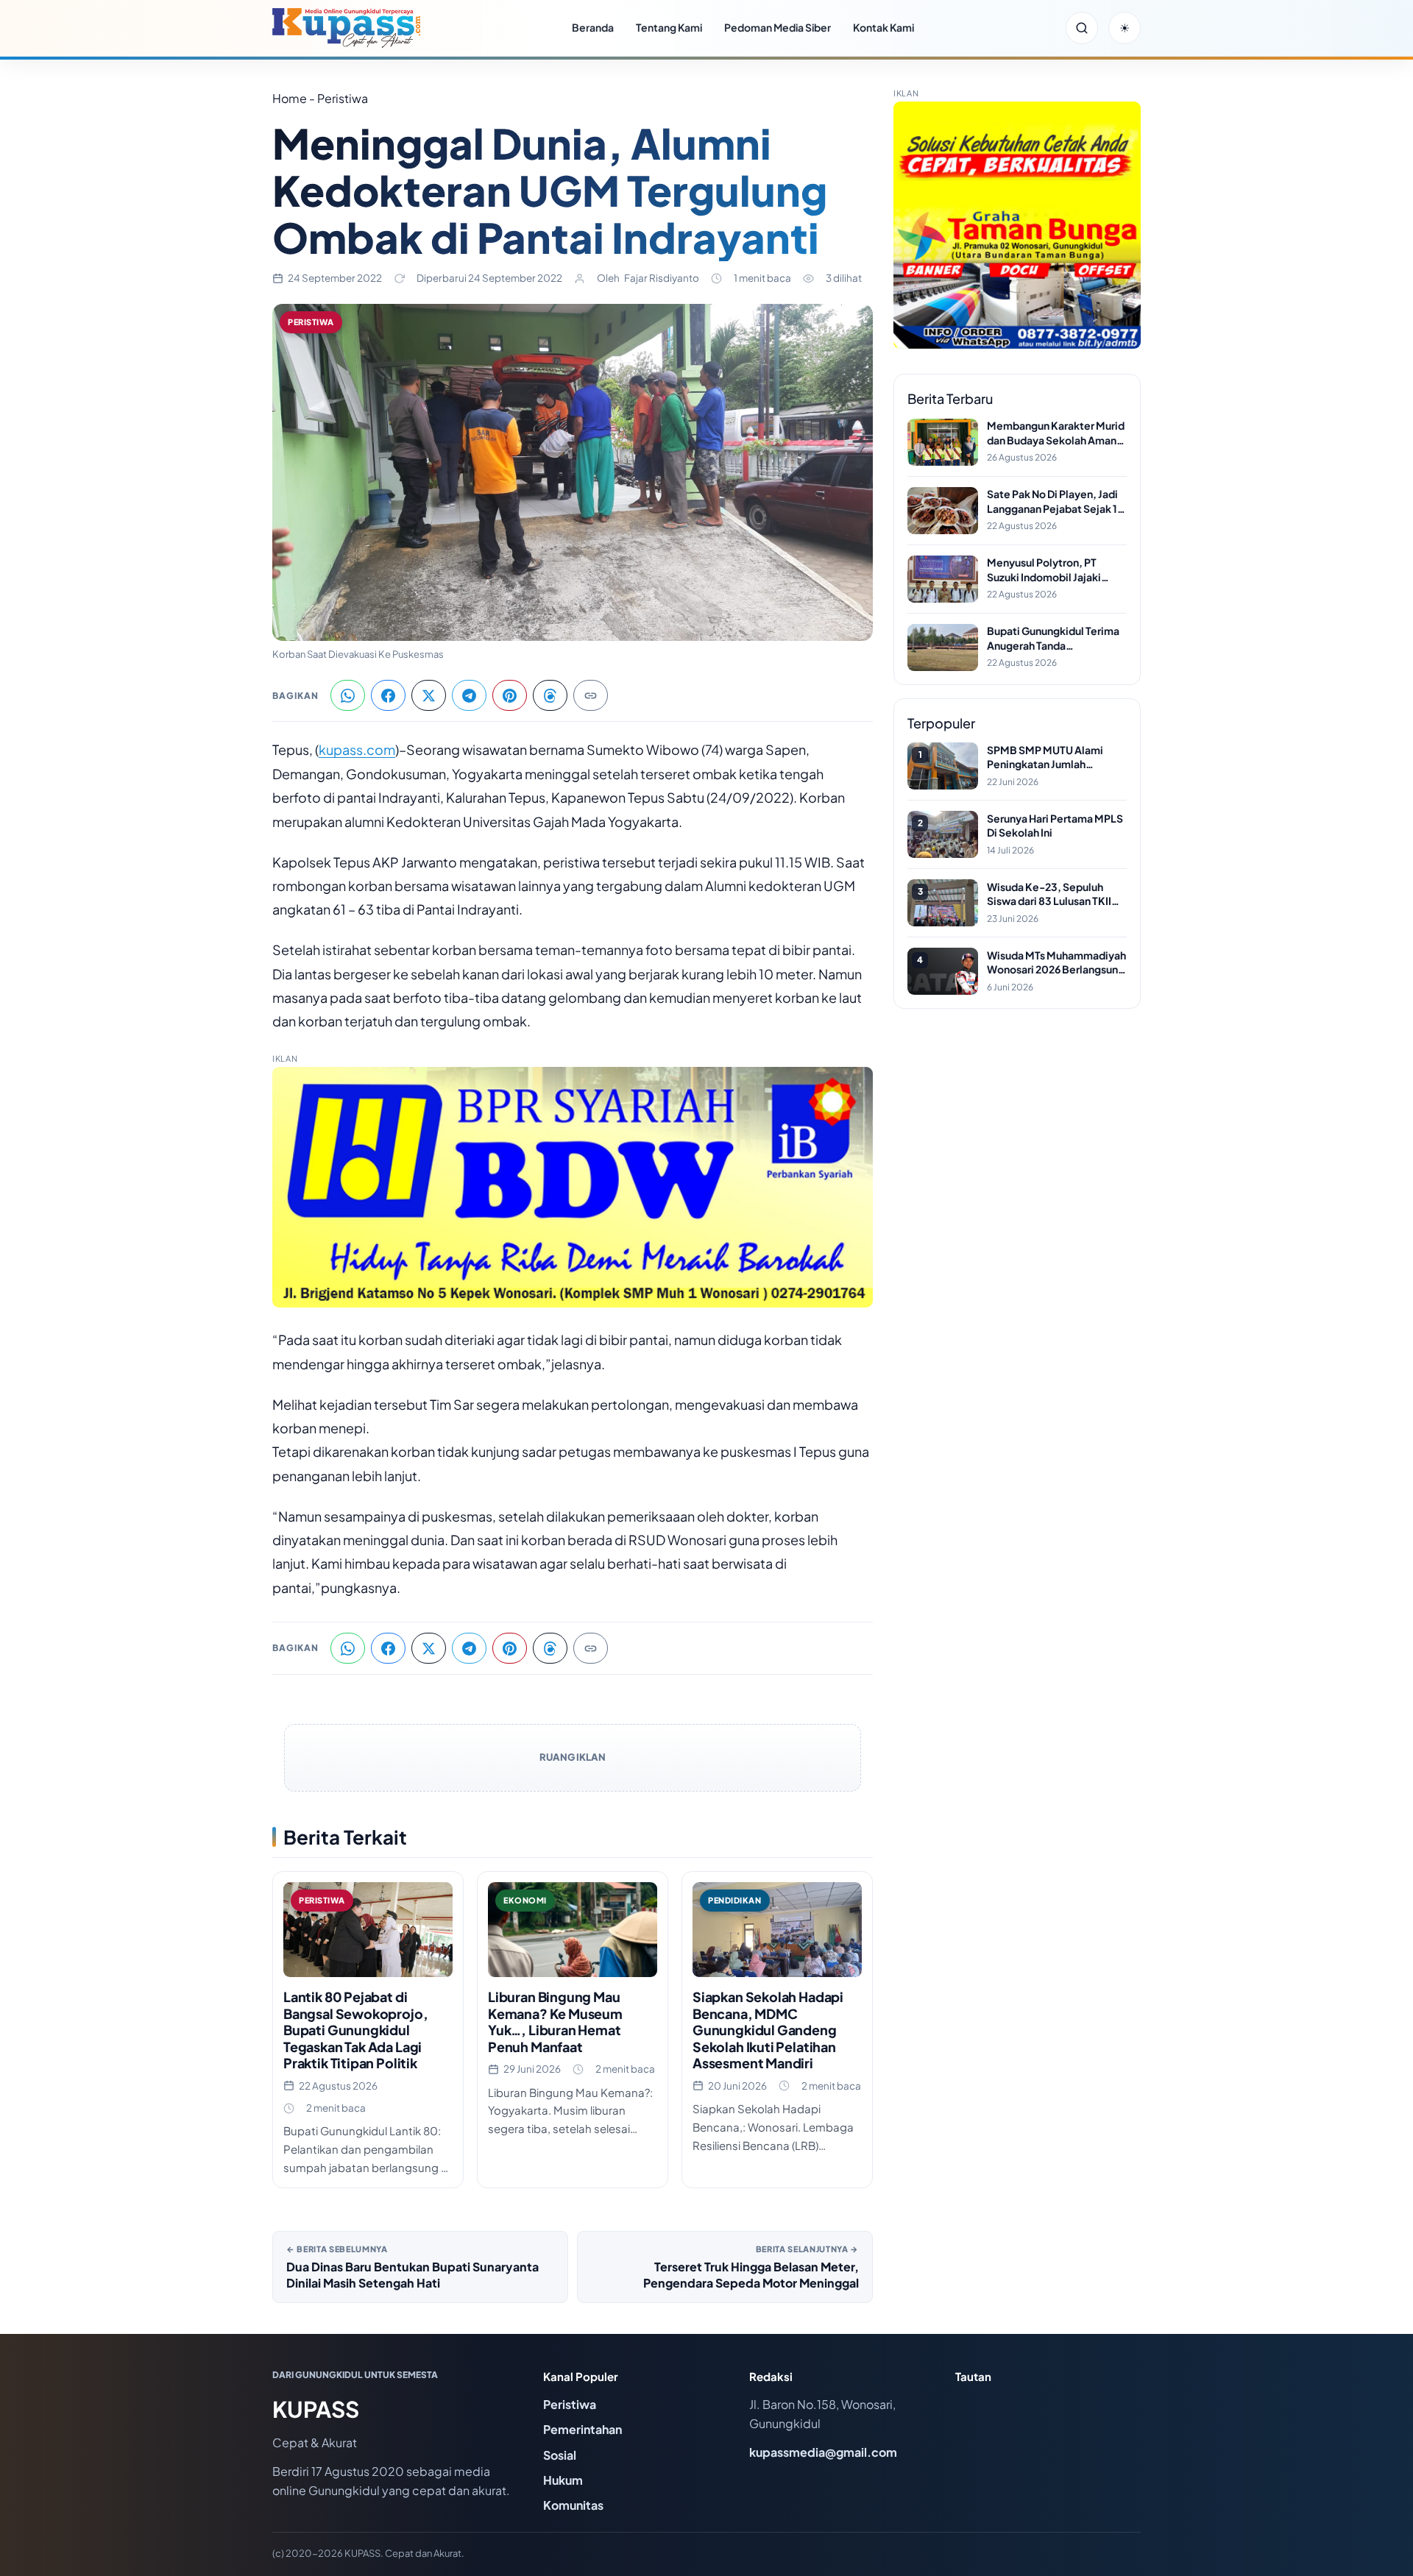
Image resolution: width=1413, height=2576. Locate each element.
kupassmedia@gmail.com (823, 2452)
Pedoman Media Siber (778, 27)
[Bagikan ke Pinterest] (510, 695)
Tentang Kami (669, 27)
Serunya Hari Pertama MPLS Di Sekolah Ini (1055, 826)
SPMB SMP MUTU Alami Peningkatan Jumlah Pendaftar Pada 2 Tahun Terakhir (1045, 757)
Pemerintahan (582, 2429)
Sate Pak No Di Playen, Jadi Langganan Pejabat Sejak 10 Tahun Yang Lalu (1056, 501)
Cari (1082, 28)
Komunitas (573, 2505)
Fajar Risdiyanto (662, 278)
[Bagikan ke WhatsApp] (348, 695)
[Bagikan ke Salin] (591, 695)
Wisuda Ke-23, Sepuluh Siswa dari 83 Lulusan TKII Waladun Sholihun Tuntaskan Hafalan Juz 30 (1056, 894)
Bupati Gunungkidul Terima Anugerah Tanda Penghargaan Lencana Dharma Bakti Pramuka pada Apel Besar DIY (1056, 638)
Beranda (593, 27)
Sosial (560, 2455)
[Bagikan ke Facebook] (388, 695)
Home (290, 98)
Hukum (563, 2480)
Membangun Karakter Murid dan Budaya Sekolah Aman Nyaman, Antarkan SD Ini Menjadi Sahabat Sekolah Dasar (1056, 433)
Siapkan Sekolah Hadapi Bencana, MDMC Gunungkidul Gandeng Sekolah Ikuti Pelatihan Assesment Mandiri (768, 2030)
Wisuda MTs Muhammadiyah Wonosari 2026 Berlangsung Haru (1056, 963)
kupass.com (357, 749)
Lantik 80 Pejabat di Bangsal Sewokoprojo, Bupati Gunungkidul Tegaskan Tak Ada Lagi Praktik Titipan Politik (355, 2030)
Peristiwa (311, 322)
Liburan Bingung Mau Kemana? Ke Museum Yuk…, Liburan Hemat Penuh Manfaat (555, 2022)
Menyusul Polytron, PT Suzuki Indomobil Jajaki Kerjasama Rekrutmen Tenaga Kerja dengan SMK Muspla (1051, 570)
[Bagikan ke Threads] (550, 695)
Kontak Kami (883, 27)
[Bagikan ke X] (429, 695)
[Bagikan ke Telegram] (469, 695)
